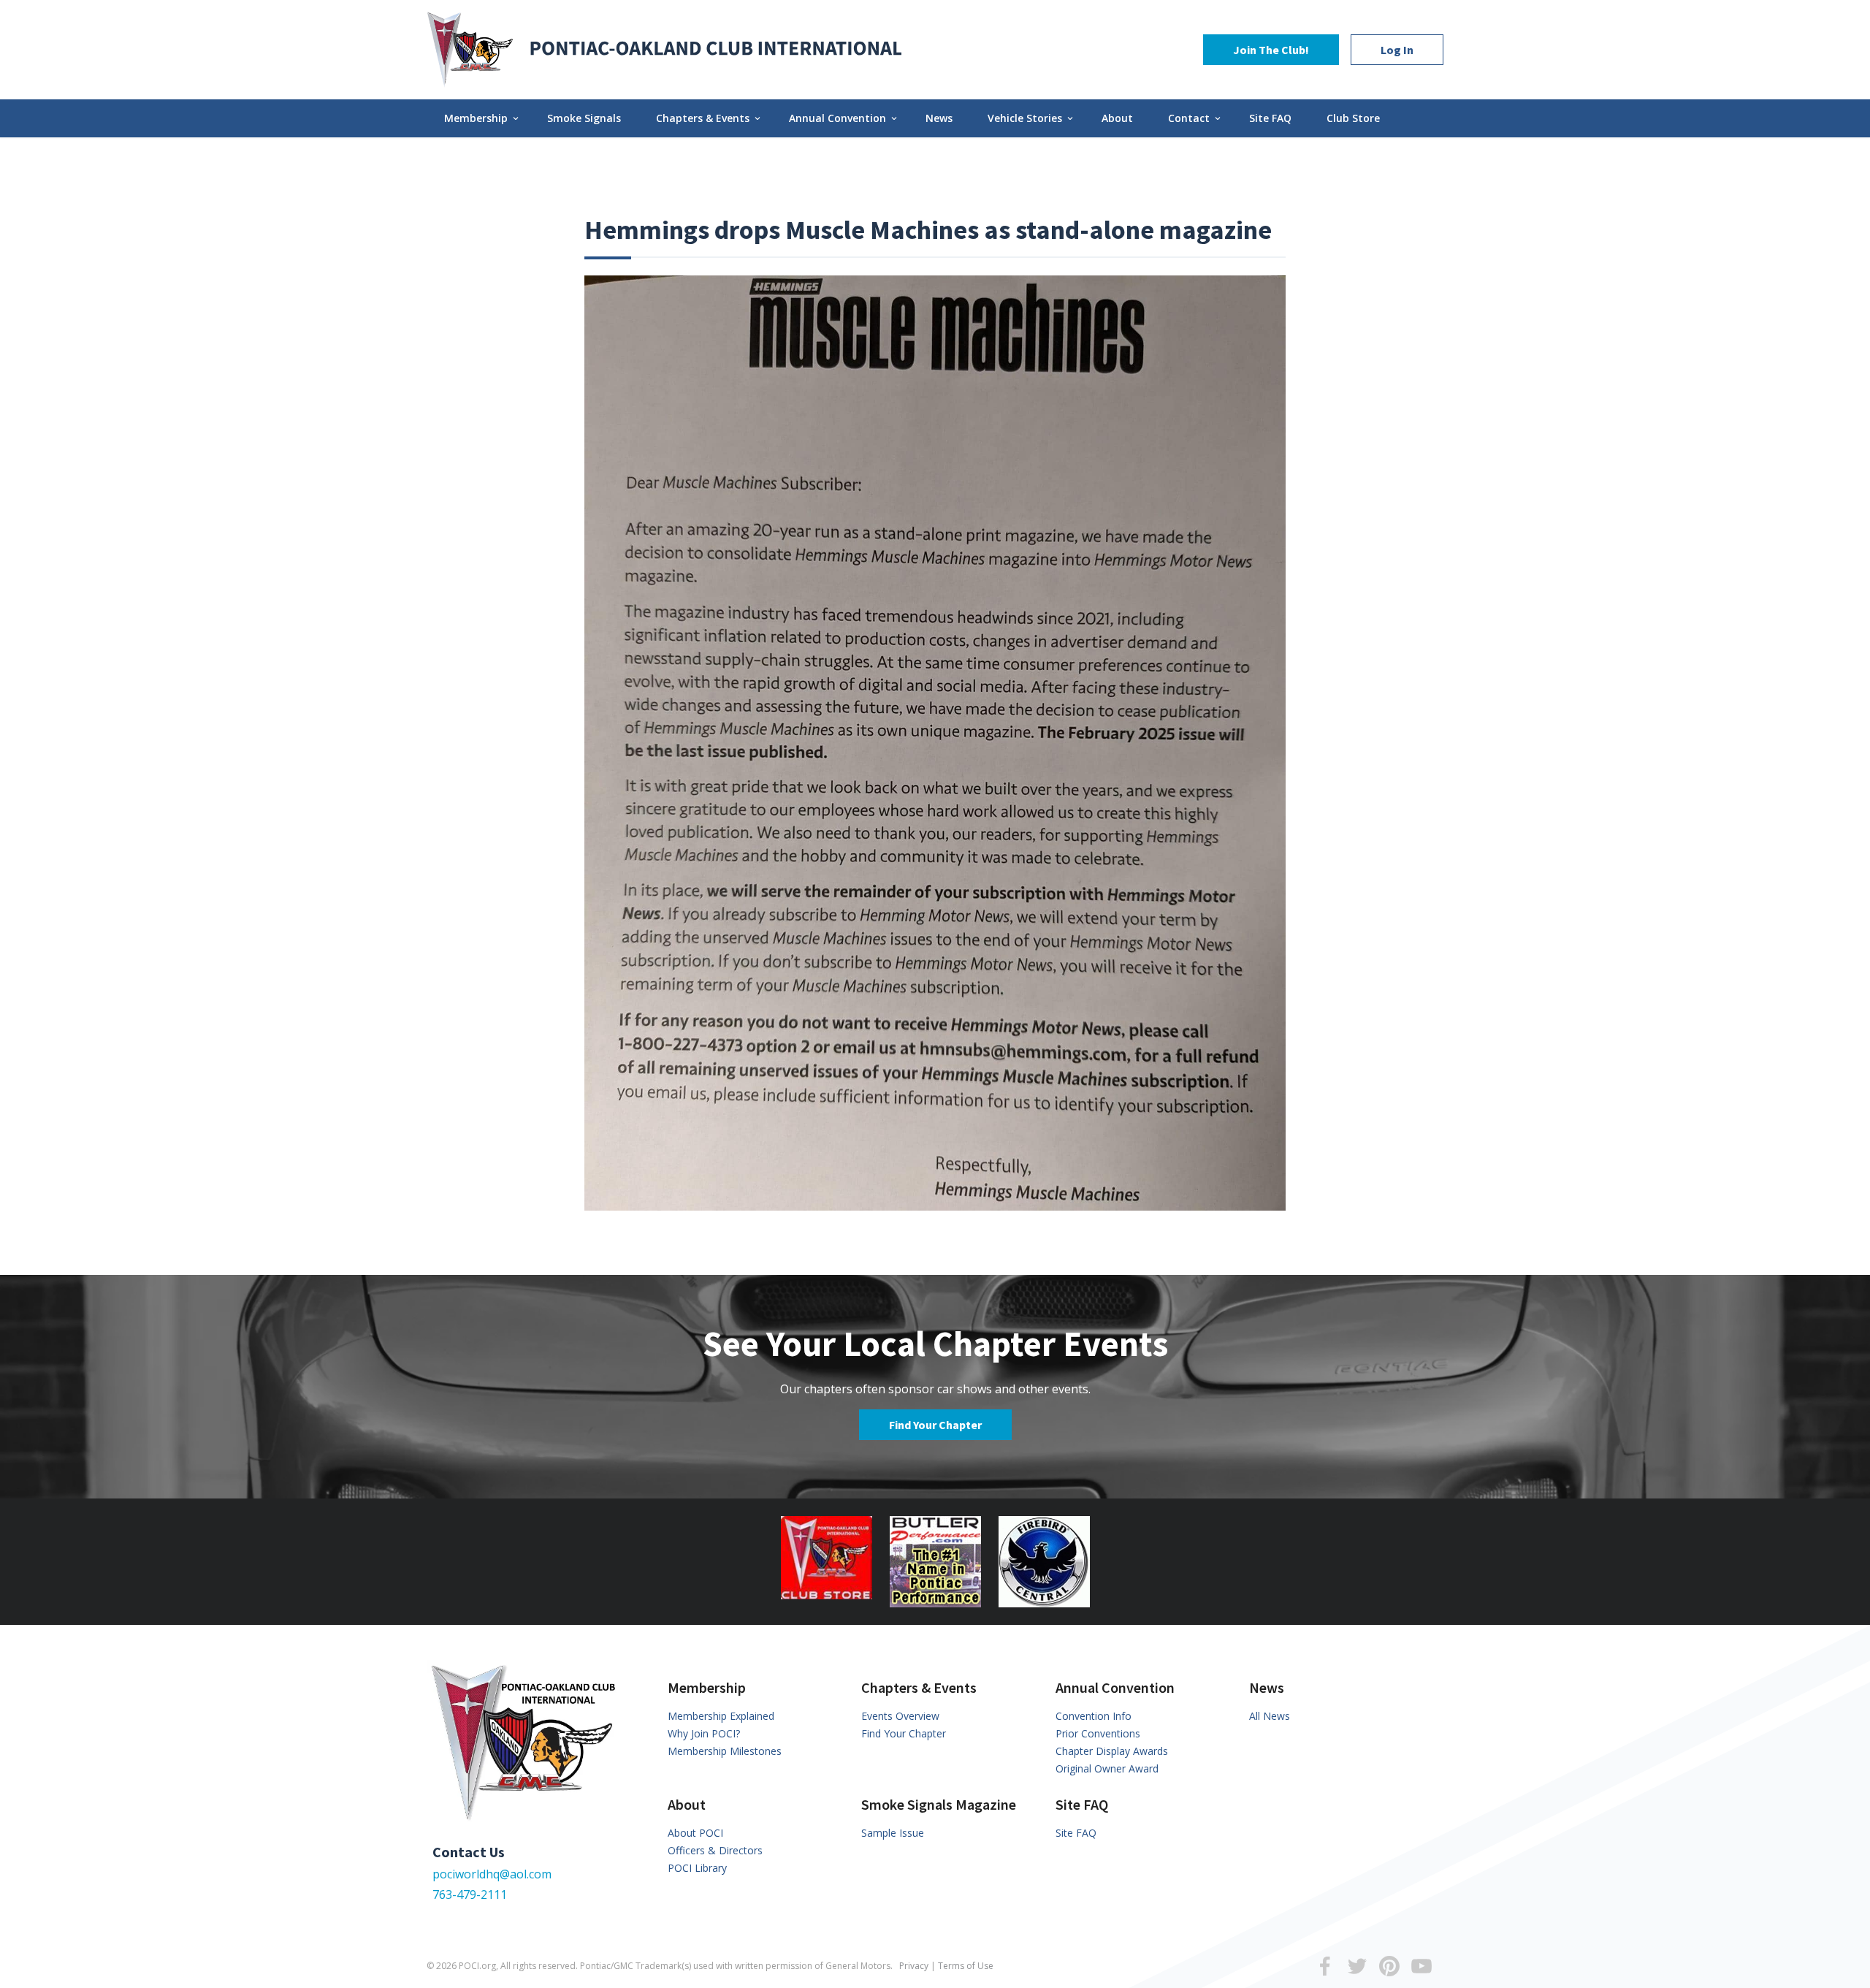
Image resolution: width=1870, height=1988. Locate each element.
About (1117, 118)
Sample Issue (893, 1833)
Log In (1397, 50)
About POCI (695, 1833)
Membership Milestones (725, 1751)
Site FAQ (1270, 118)
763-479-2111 (470, 1894)
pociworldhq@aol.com (492, 1874)
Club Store (1353, 118)
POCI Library (697, 1868)
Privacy (914, 1966)
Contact (1195, 118)
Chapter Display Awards (1112, 1751)
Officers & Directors (715, 1850)
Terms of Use (966, 1966)
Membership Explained (721, 1716)
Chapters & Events (709, 118)
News (939, 118)
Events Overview (900, 1716)
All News (1270, 1716)
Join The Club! (1271, 50)
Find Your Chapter (935, 1425)
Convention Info (1094, 1716)
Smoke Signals (584, 118)
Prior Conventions (1098, 1733)
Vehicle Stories (1031, 118)
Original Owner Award (1107, 1768)
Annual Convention (844, 118)
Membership (482, 118)
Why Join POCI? (704, 1733)
